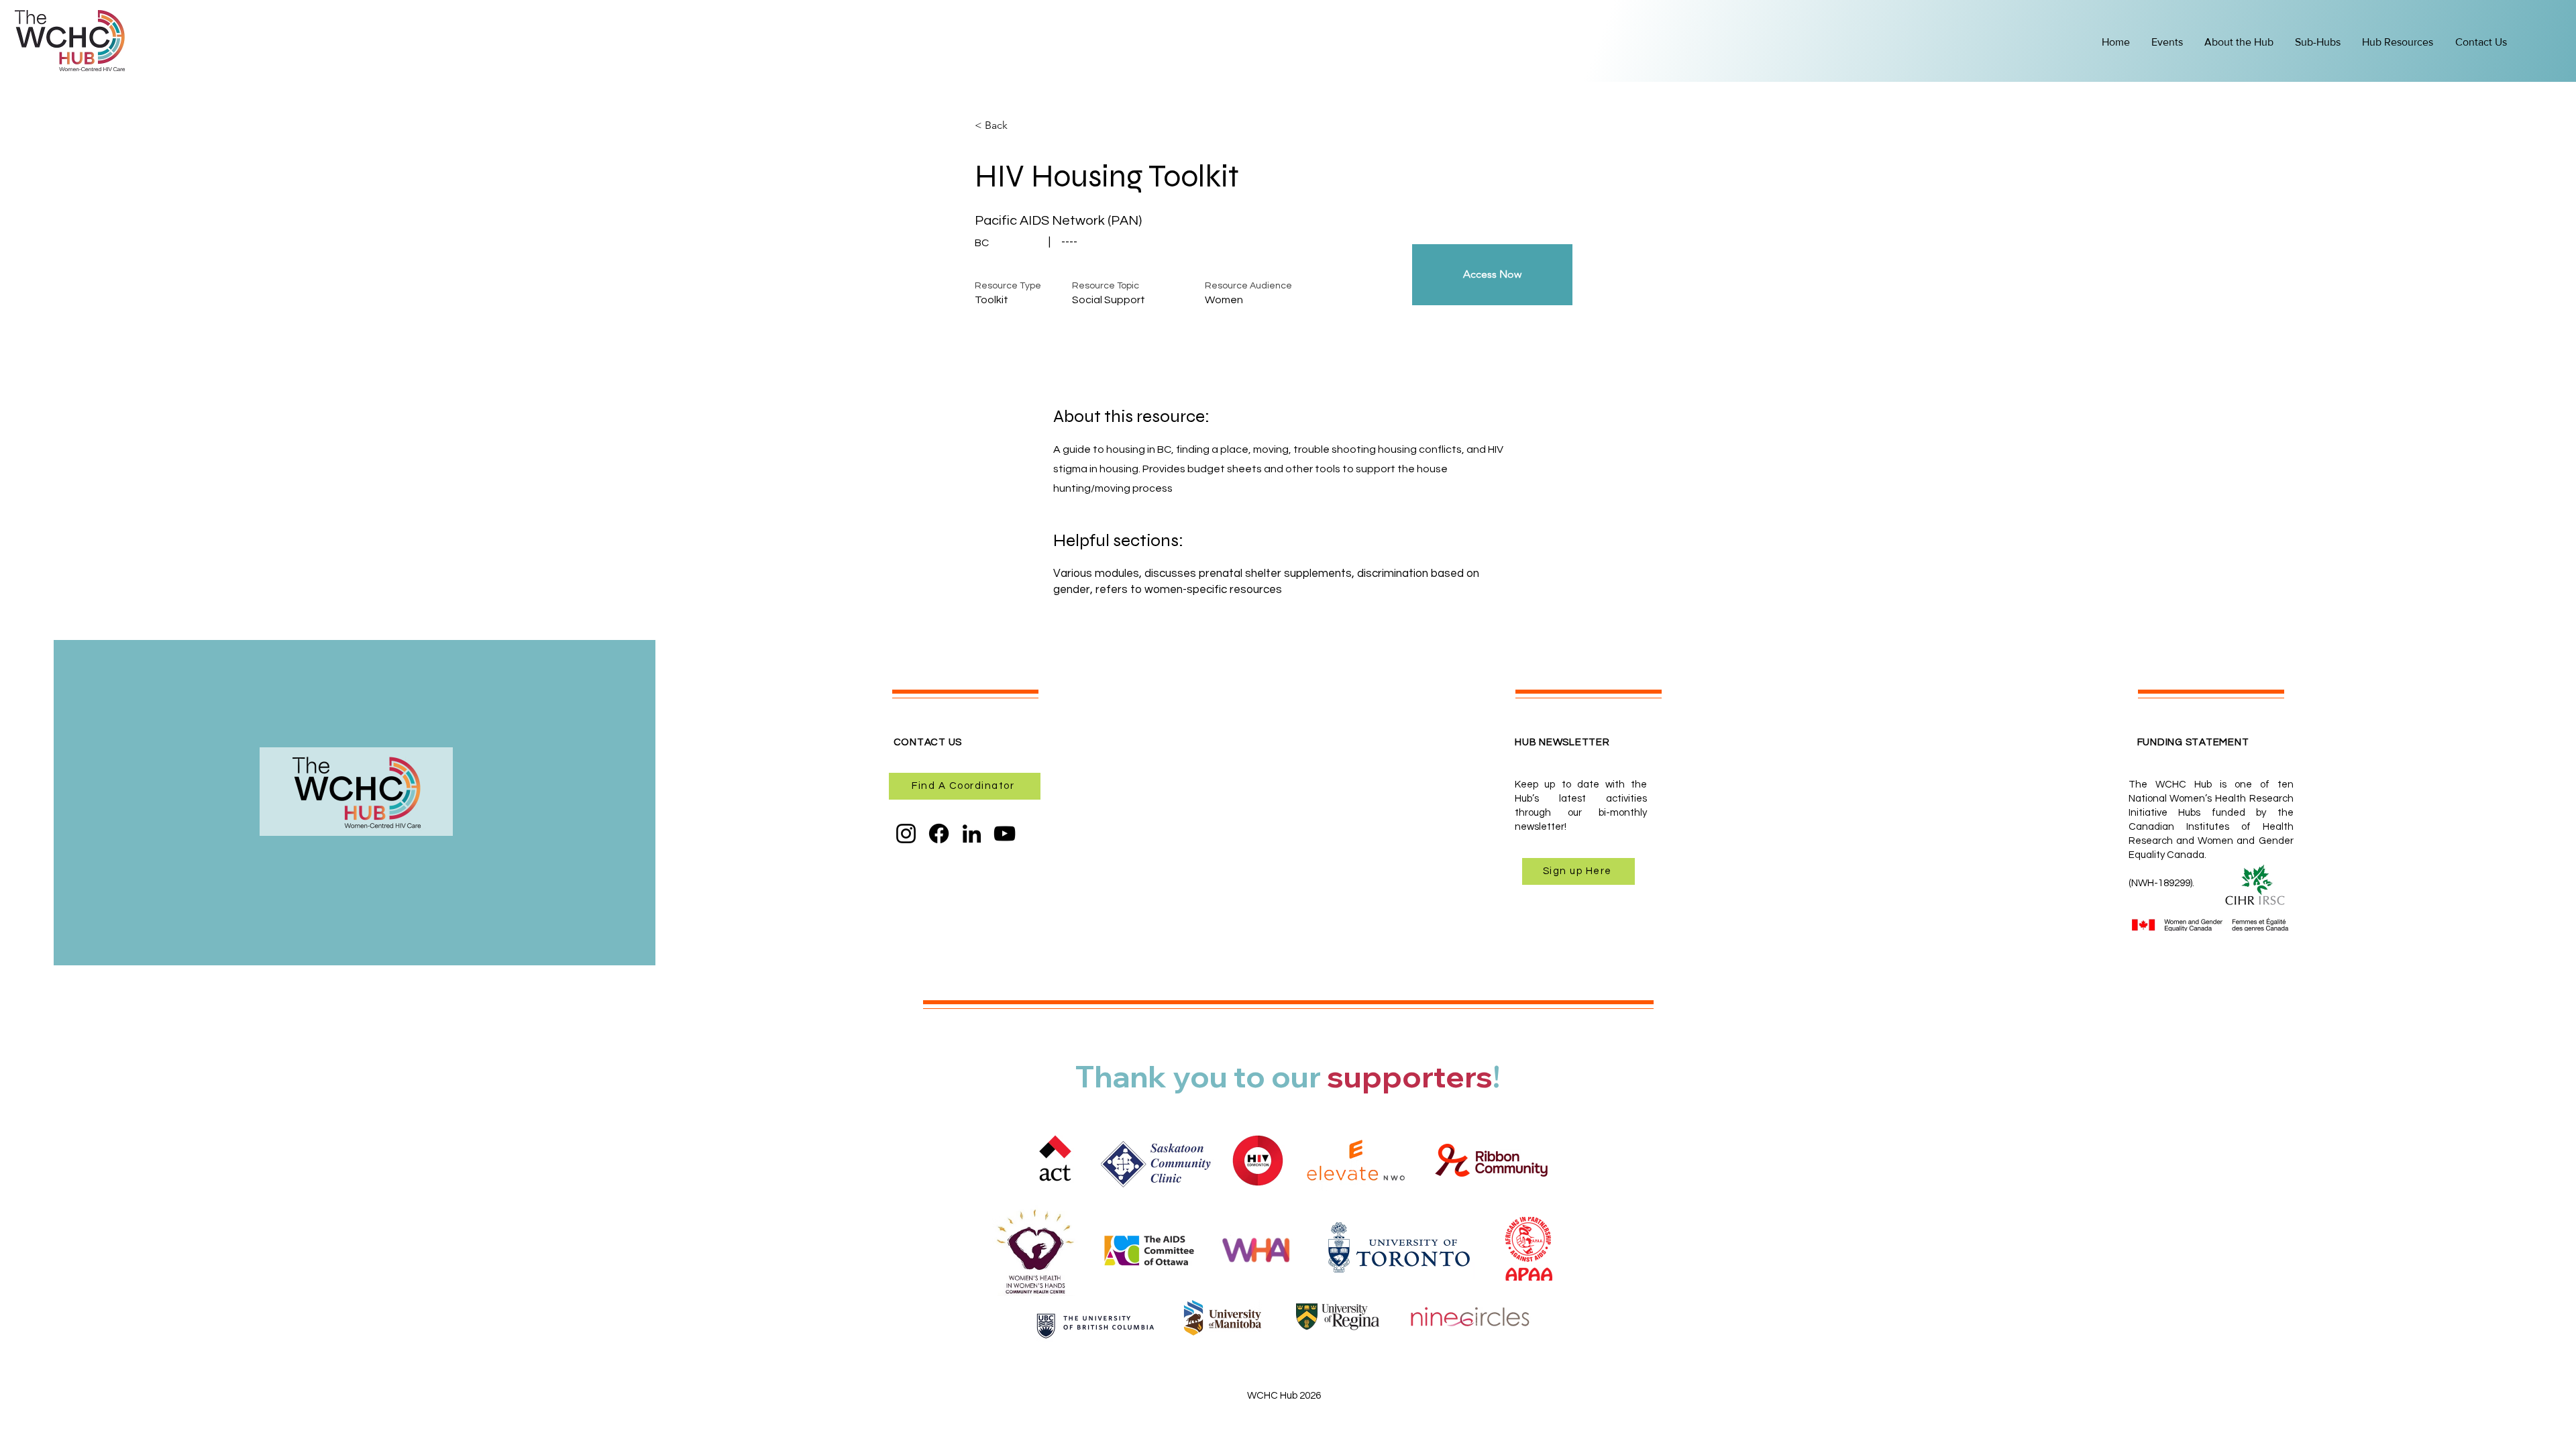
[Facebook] (939, 834)
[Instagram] (906, 834)
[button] (2399, 42)
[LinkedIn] (972, 834)
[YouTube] (1005, 834)
